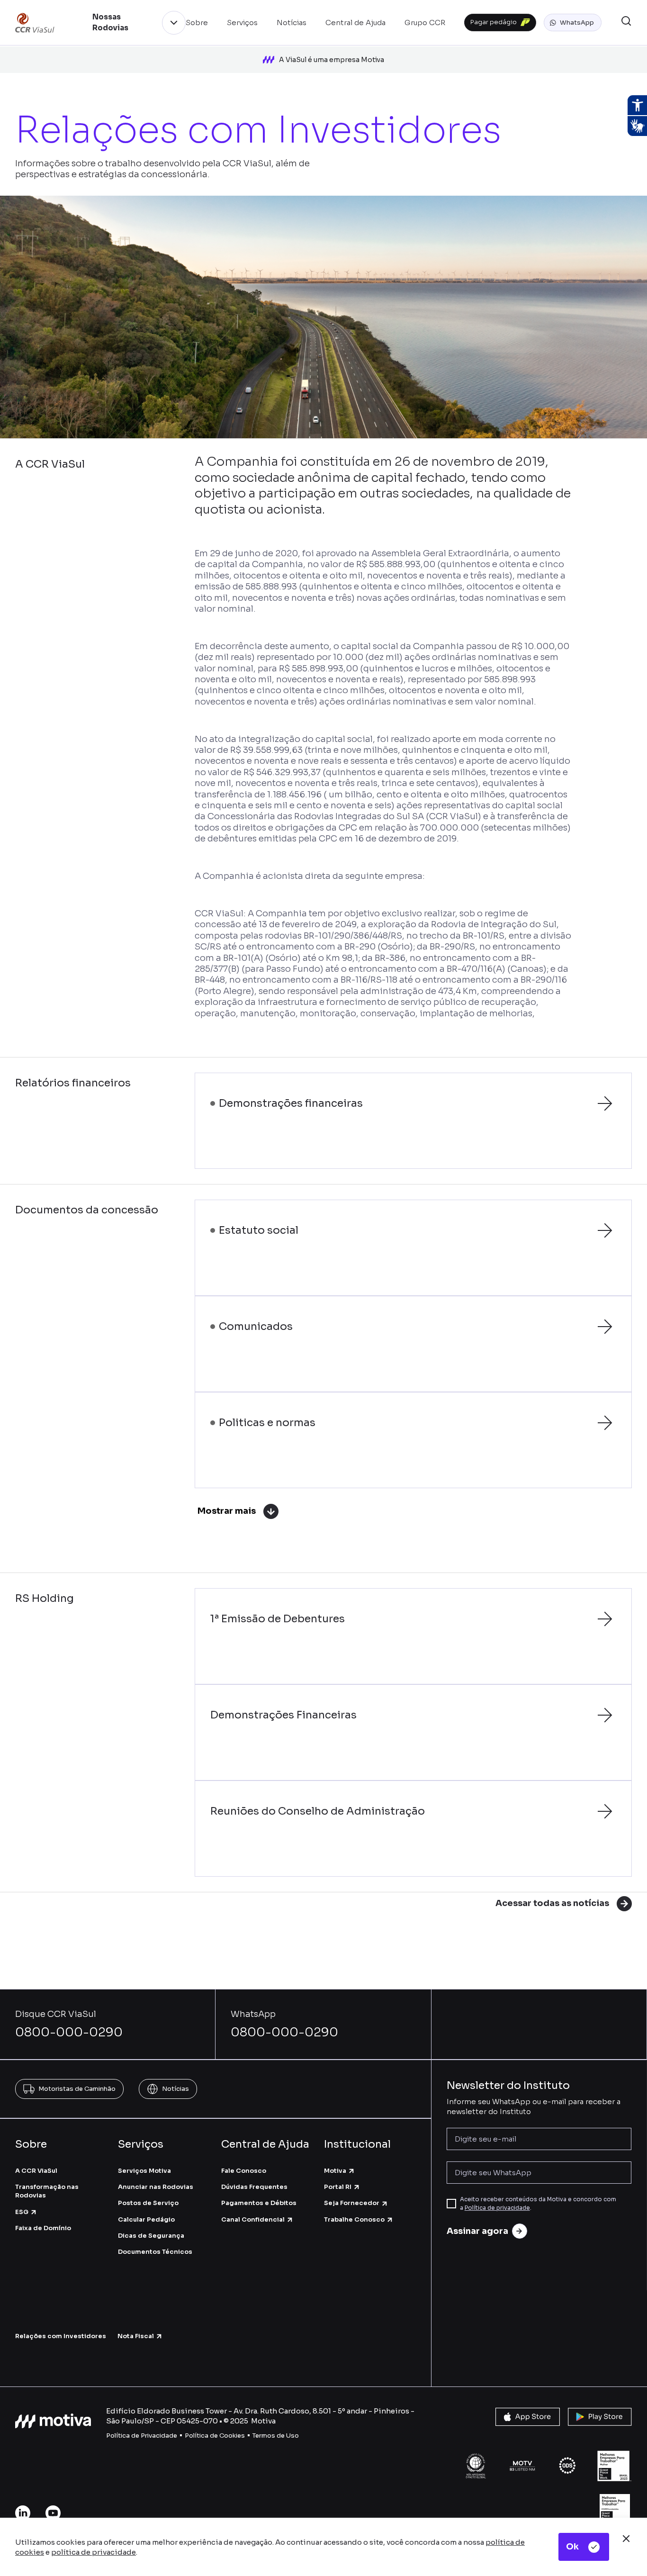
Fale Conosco (244, 2171)
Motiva (335, 2171)
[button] (573, 23)
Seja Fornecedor (352, 2203)
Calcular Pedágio (146, 2219)
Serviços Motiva (144, 2171)
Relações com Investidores (61, 2336)
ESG (22, 2212)
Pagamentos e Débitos (259, 2203)
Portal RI (338, 2187)
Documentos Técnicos (155, 2252)
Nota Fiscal (136, 2336)
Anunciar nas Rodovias (156, 2187)
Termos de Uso (276, 2436)
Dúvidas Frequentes (254, 2187)
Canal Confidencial (253, 2219)
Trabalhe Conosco (354, 2219)
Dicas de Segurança (151, 2236)
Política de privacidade (497, 2208)
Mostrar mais (227, 1511)
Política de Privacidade (142, 2436)
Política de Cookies (215, 2436)
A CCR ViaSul (36, 2171)
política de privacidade (94, 2552)
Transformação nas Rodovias (47, 2191)
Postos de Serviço (148, 2203)
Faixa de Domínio (43, 2228)
